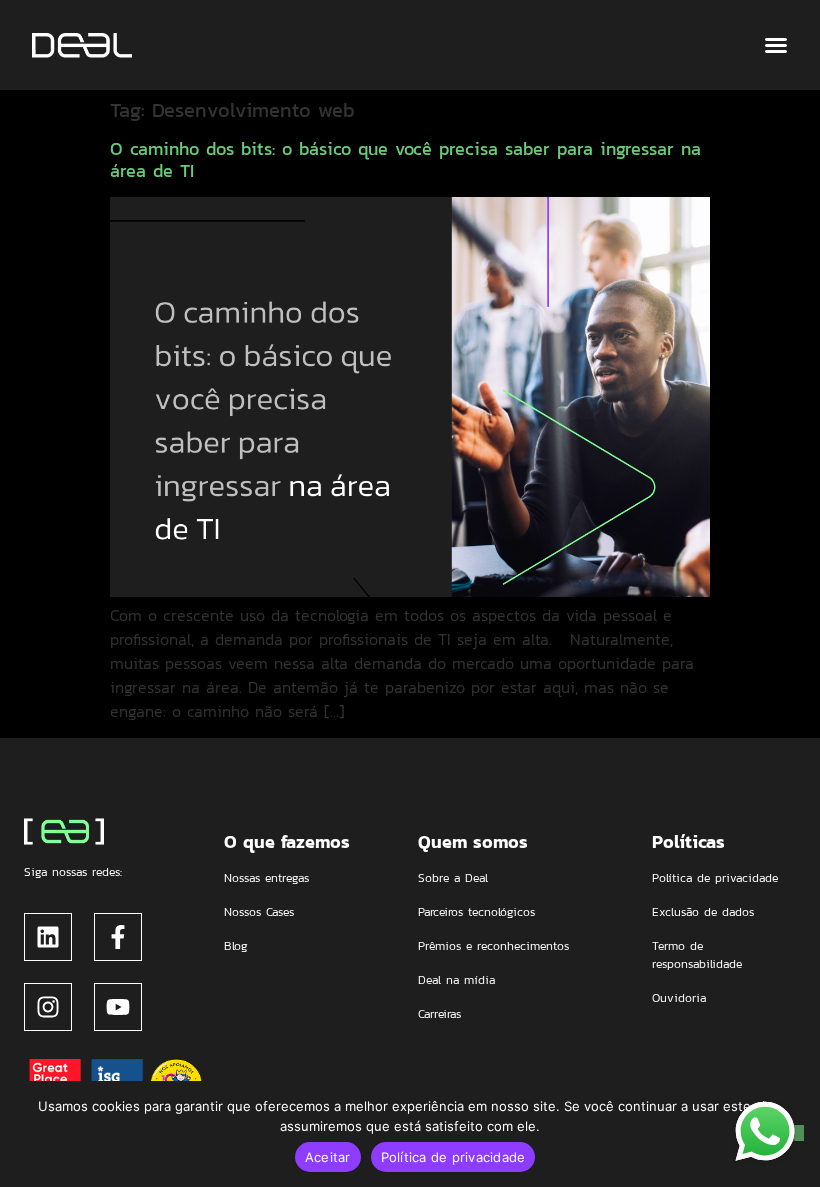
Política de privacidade (453, 1157)
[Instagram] (48, 1007)
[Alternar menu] (776, 45)
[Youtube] (118, 1007)
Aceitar (328, 1157)
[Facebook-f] (118, 937)
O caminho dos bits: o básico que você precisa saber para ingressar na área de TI (405, 159)
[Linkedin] (48, 937)
